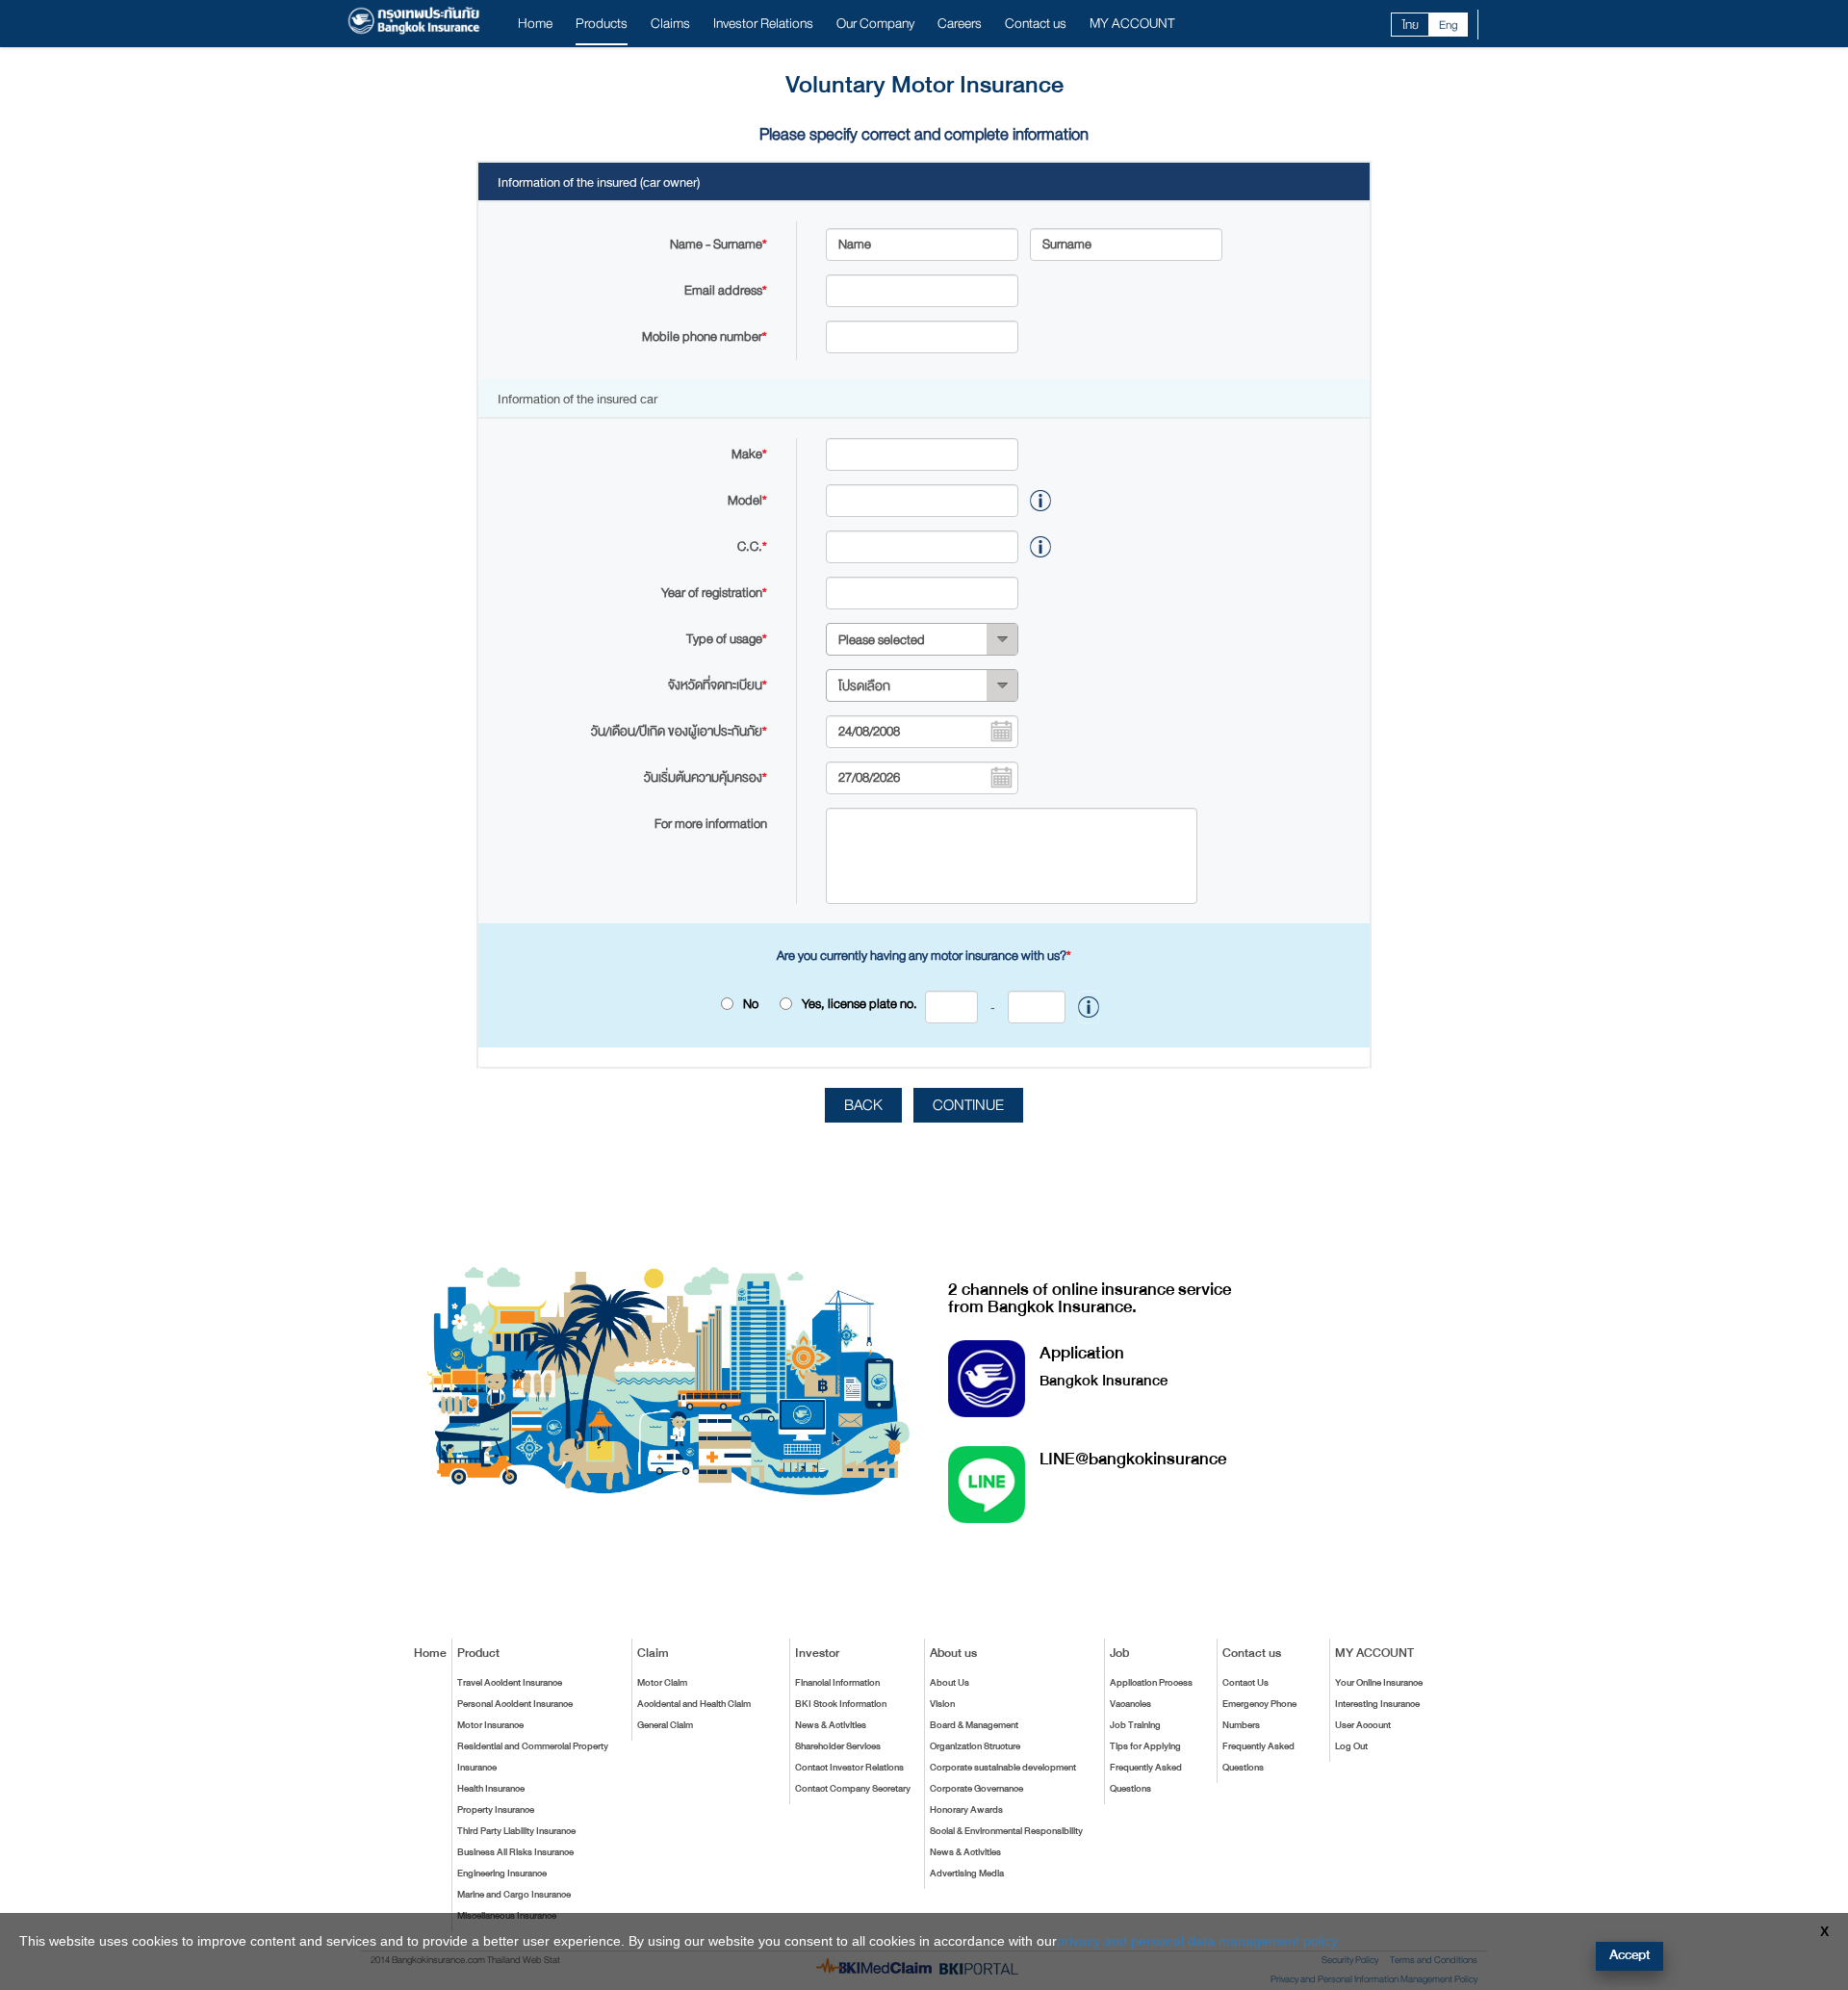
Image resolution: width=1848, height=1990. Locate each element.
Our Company (875, 24)
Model (747, 500)
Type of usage (727, 639)
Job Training (1135, 1725)
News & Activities (831, 1725)
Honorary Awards (966, 1810)
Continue (968, 1105)
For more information (711, 824)
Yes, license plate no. (898, 1004)
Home (535, 24)
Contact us (1036, 24)
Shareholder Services (838, 1746)
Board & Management (974, 1725)
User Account (1363, 1725)
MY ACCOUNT (1132, 24)
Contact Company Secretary (853, 1789)
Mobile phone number (705, 336)
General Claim (665, 1725)
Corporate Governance (976, 1789)
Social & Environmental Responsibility (1006, 1831)
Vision (942, 1704)
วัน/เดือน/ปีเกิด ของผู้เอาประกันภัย (679, 731)
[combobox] (922, 639)
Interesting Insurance (1377, 1704)
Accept (1630, 1955)
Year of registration (714, 593)
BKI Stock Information (841, 1704)
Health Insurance (491, 1789)
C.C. (752, 546)
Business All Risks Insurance (515, 1852)
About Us (950, 1683)
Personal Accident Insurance (515, 1704)
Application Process (1151, 1683)
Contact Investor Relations (849, 1768)
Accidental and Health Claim (694, 1704)
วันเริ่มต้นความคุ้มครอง (706, 777)
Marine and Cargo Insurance (514, 1895)
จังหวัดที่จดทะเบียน (718, 685)
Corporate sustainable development (1003, 1768)
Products (602, 24)
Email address (726, 290)
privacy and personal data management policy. (1199, 1941)
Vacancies (1130, 1704)
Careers (960, 24)
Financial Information (837, 1683)
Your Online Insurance (1379, 1683)
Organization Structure (975, 1746)
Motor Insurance (490, 1725)
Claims (670, 24)
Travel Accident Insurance (510, 1683)
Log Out (1351, 1746)
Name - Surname (719, 244)
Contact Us (1245, 1683)
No (751, 1004)
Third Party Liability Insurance (516, 1831)
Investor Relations (763, 24)
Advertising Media (967, 1874)
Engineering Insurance (502, 1874)
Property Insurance (496, 1810)
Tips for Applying (1145, 1746)
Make (749, 454)
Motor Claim (662, 1683)
